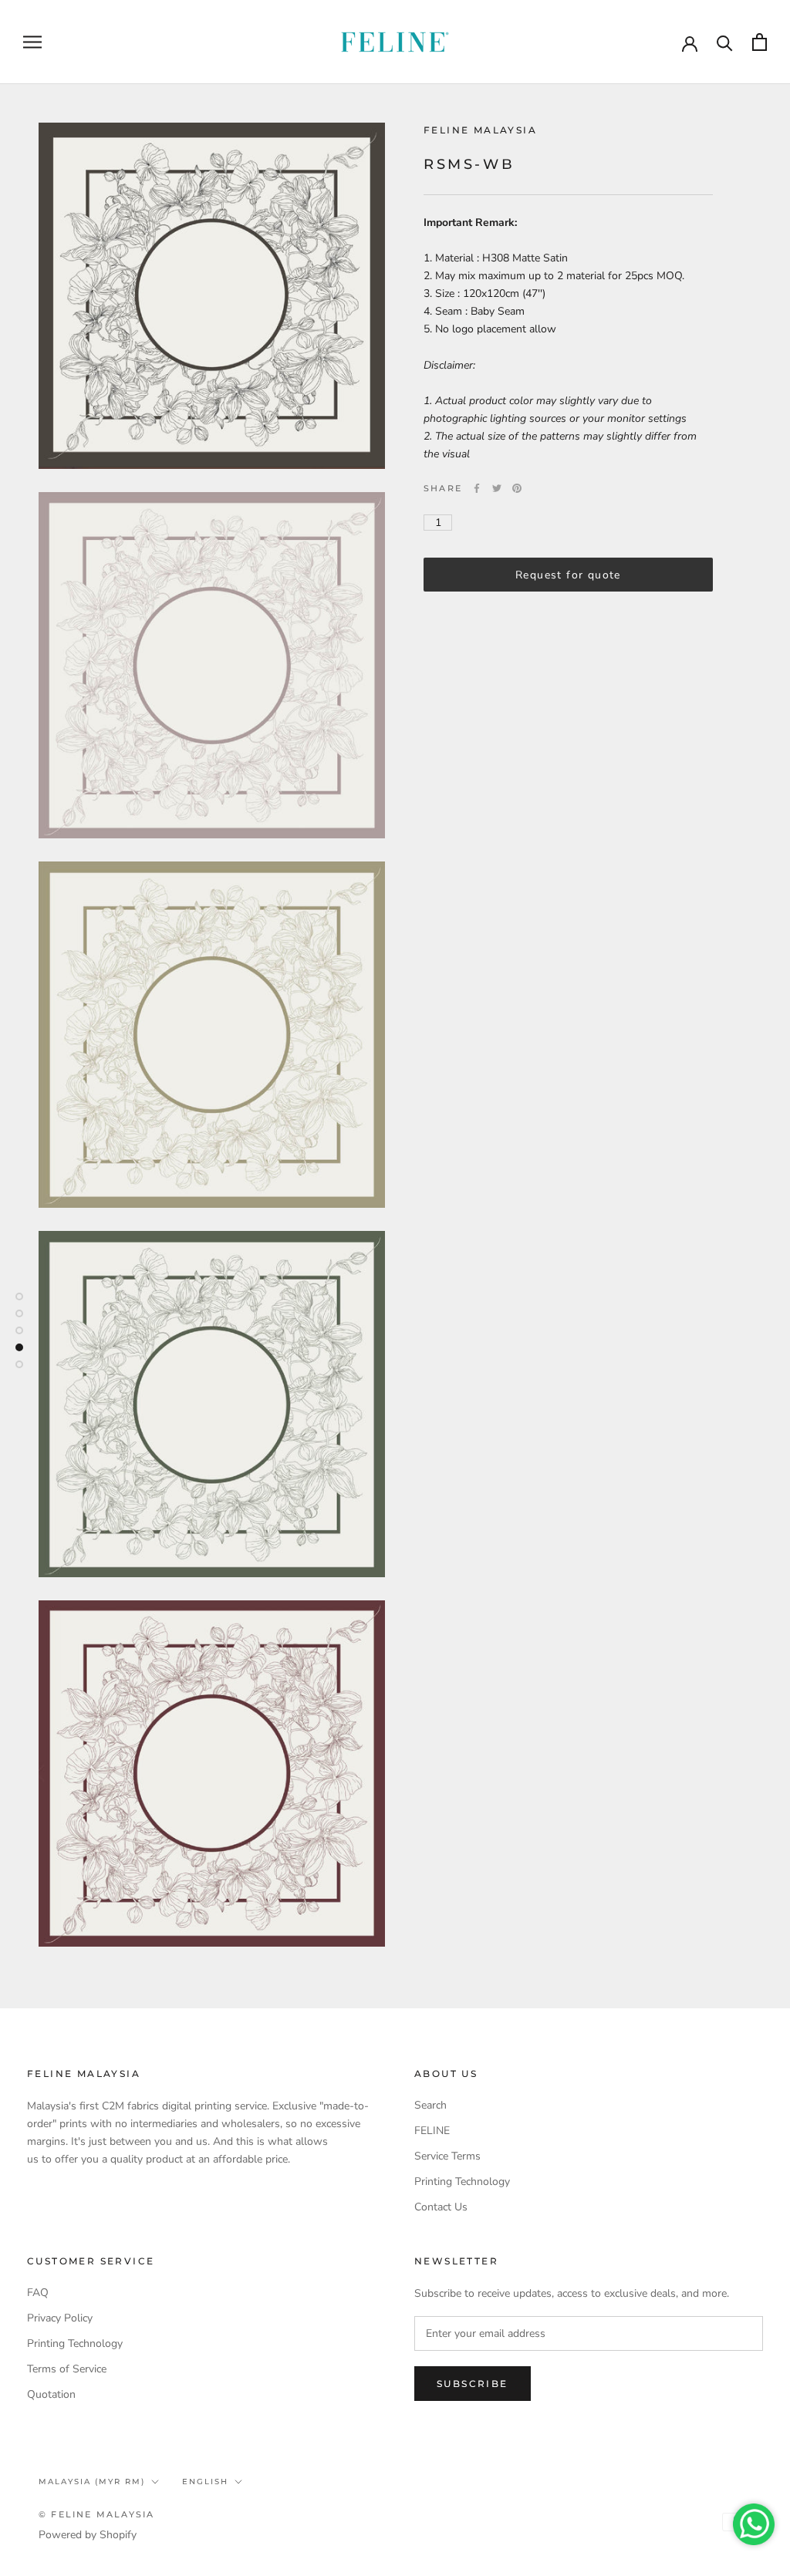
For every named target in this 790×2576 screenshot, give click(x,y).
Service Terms (447, 2156)
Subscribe (473, 2384)
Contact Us (441, 2207)
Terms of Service (67, 2369)
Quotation (51, 2394)
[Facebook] (477, 488)
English (205, 2482)
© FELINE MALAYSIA (96, 2514)
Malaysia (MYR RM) (92, 2482)
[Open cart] (760, 42)
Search (430, 2105)
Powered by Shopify (88, 2535)
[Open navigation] (32, 42)
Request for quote (568, 575)
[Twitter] (497, 488)
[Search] (725, 42)
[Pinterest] (517, 488)
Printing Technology (462, 2182)
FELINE (432, 2131)
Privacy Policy (60, 2318)
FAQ (38, 2293)
